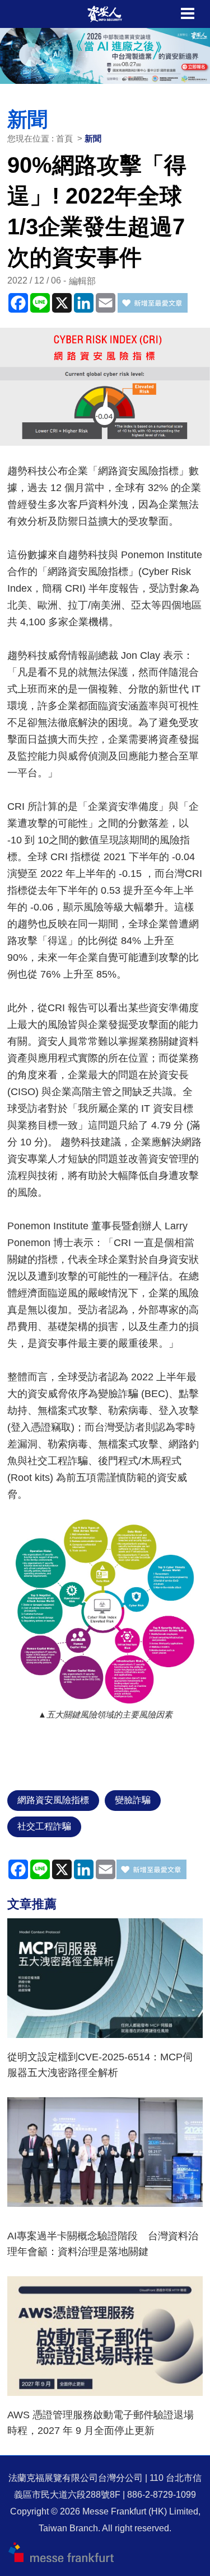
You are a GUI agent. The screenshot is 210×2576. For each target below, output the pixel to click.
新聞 (93, 138)
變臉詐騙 (133, 1800)
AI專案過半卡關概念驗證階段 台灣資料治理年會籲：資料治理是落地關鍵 (103, 2244)
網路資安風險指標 (53, 1800)
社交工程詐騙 (44, 1826)
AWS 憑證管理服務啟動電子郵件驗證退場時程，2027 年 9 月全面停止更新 (101, 2423)
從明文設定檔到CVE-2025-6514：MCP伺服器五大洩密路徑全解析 (100, 2065)
